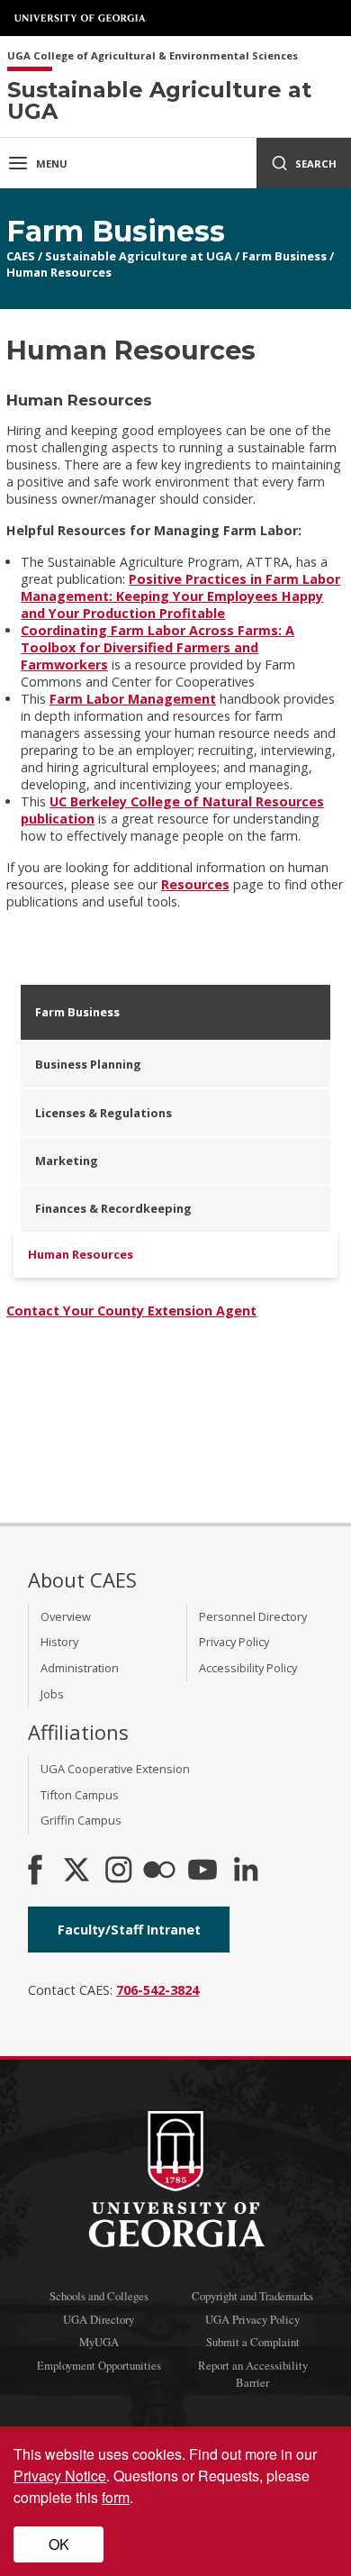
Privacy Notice (60, 2476)
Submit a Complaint (253, 2342)
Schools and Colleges (99, 2296)
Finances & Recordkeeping (113, 1208)
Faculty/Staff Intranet (129, 1930)
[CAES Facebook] (35, 1871)
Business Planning (88, 1064)
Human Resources (59, 272)
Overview (66, 1616)
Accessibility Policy (248, 1668)
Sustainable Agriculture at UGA (139, 256)
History (59, 1642)
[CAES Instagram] (119, 1871)
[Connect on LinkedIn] (246, 1871)
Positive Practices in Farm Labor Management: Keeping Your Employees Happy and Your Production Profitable (180, 596)
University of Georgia (81, 18)
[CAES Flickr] (159, 1871)
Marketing (67, 1161)
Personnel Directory (253, 1616)
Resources (195, 884)
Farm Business (284, 256)
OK (59, 2544)
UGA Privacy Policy (252, 2319)
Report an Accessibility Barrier (253, 2374)
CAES (21, 256)
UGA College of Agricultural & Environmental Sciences (153, 56)
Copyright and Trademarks (252, 2296)
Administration (80, 1668)
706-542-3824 (157, 1990)
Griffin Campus (81, 1820)
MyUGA (99, 2342)
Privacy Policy (234, 1642)
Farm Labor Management (133, 699)
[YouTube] (202, 1871)
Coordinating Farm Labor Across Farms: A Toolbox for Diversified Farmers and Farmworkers (157, 647)
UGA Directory (99, 2319)
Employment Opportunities (99, 2365)
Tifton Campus (80, 1795)
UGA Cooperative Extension (115, 1769)
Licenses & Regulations (103, 1113)
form (116, 2497)
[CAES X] (78, 1871)
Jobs (52, 1694)
